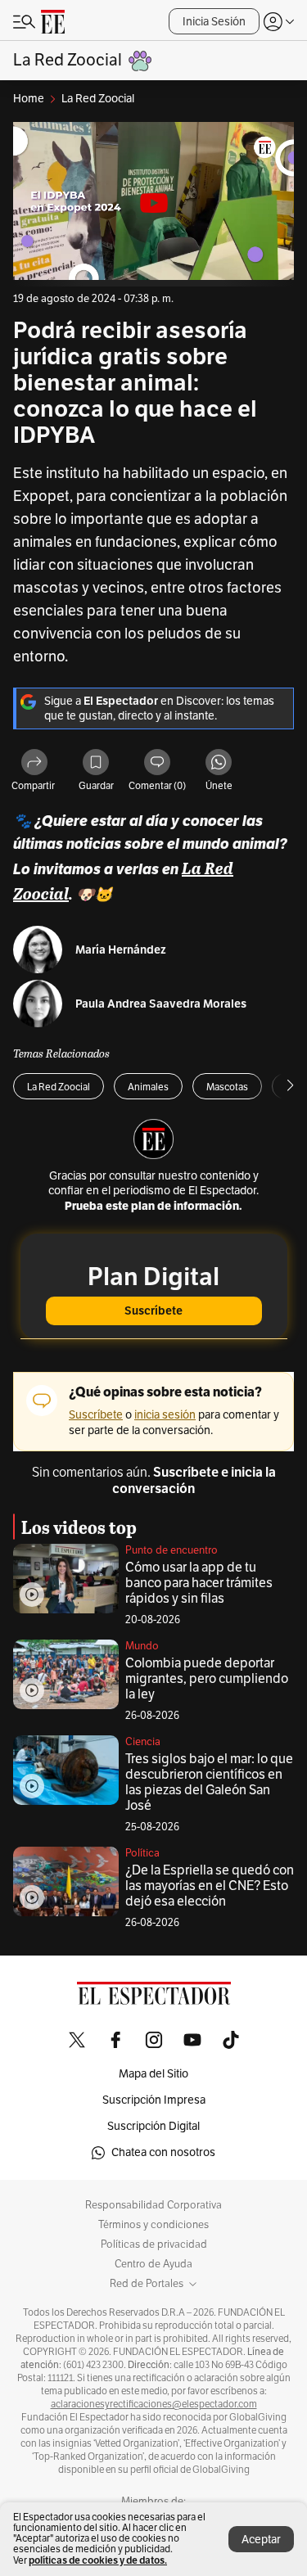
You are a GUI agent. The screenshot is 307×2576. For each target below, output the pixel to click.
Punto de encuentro (172, 1550)
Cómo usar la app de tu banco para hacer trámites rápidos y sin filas (199, 1583)
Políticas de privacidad (154, 2244)
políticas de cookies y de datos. (98, 2560)
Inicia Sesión (214, 22)
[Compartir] (34, 763)
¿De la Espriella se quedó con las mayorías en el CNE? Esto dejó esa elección (210, 1886)
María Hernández (121, 950)
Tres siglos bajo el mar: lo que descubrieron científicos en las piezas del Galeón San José (209, 1782)
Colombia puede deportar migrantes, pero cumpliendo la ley (207, 1679)
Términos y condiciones (153, 2225)
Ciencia (143, 1742)
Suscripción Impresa (154, 2100)
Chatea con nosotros (163, 2152)
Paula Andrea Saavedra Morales (161, 1004)
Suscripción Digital (153, 2126)
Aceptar (261, 2540)
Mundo (142, 1646)
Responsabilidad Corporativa (153, 2205)
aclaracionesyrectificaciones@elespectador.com (154, 2404)
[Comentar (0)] (157, 763)
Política (142, 1853)
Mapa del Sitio (153, 2074)
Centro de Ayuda (153, 2264)
